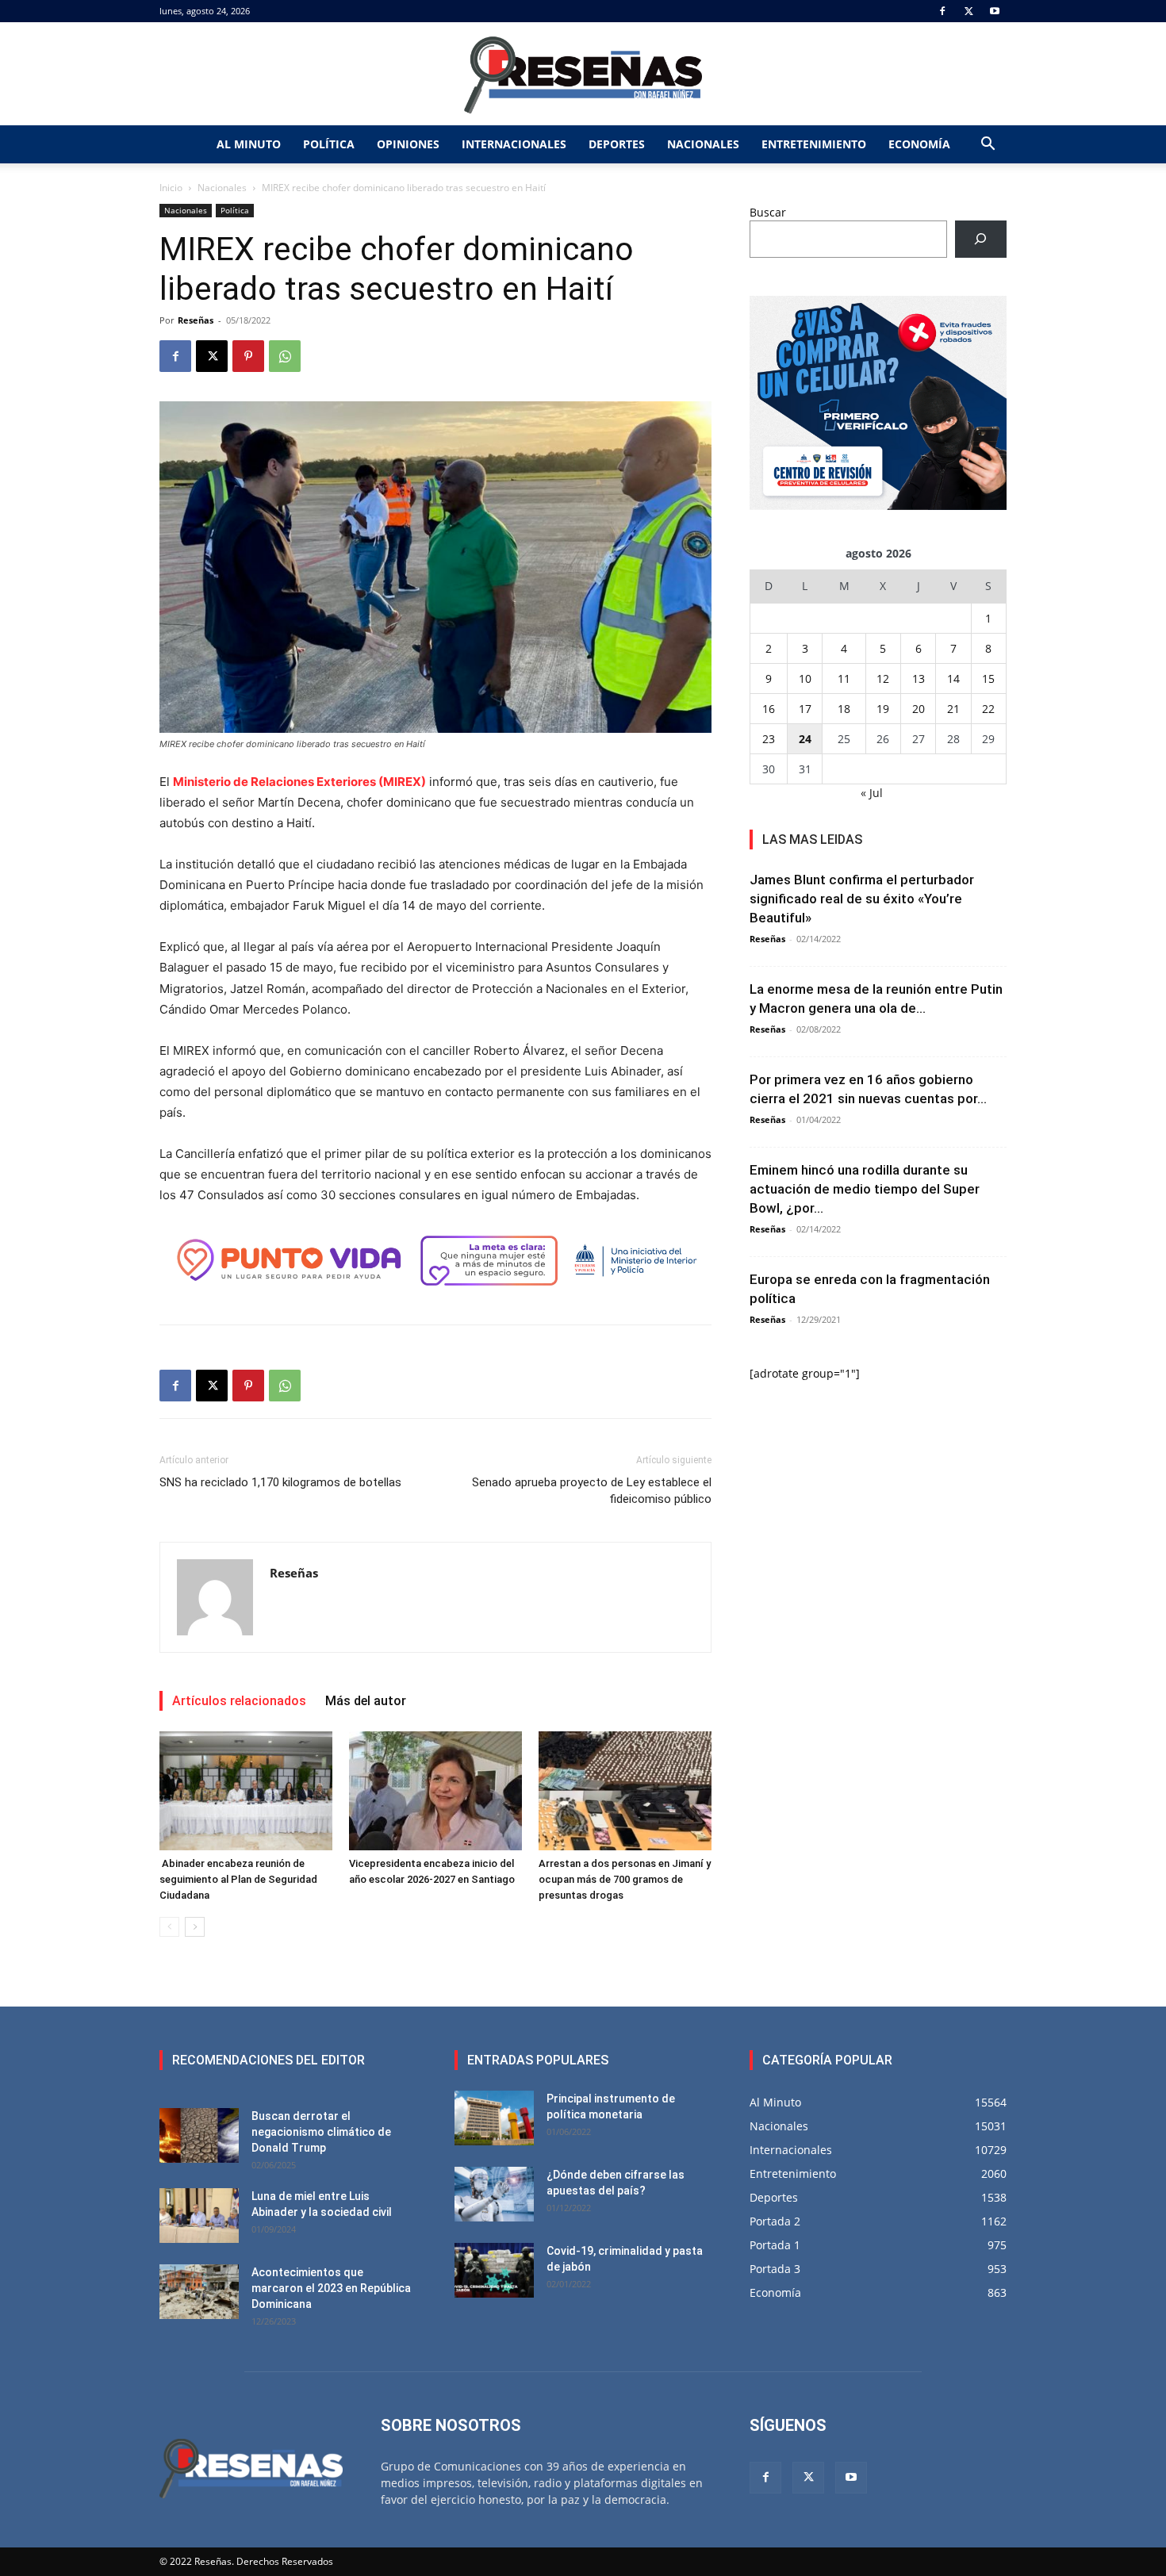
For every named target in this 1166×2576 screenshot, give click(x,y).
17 (805, 709)
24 (805, 739)
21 (953, 709)
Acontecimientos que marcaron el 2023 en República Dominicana (331, 2288)
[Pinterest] (248, 356)
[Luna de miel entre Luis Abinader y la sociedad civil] (199, 2216)
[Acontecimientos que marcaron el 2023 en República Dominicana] (199, 2292)
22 (988, 709)
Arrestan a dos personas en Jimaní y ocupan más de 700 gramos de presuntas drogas (625, 1879)
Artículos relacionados (239, 1701)
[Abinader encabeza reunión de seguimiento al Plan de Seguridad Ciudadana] (246, 1791)
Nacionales (703, 144)
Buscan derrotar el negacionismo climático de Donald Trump (321, 2132)
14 (953, 678)
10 (805, 678)
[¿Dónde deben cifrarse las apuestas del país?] (494, 2194)
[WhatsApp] (285, 356)
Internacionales (514, 144)
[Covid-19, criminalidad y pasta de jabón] (494, 2270)
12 (883, 678)
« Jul (872, 793)
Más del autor (366, 1701)
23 (769, 739)
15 (988, 678)
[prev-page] (169, 1927)
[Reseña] (583, 75)
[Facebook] (942, 11)
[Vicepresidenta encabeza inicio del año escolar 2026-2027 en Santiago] (435, 1791)
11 (844, 678)
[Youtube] (995, 11)
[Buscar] (981, 239)
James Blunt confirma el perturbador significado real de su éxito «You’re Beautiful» (862, 899)
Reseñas (196, 320)
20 (919, 709)
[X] (968, 11)
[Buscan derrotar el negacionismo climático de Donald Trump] (199, 2135)
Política (329, 144)
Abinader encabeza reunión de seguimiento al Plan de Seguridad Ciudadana (238, 1879)
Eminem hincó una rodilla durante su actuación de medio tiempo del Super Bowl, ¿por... (865, 1189)
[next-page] (195, 1927)
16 (769, 709)
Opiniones (408, 144)
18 (844, 709)
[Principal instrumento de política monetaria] (494, 2118)
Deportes (617, 144)
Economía (919, 144)
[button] (988, 146)
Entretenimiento (814, 144)
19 (883, 709)
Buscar (768, 212)
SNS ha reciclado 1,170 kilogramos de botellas (280, 1482)
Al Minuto (249, 144)
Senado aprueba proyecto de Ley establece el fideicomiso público (592, 1491)
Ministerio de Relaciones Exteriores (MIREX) (299, 782)
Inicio (171, 188)
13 (919, 678)
